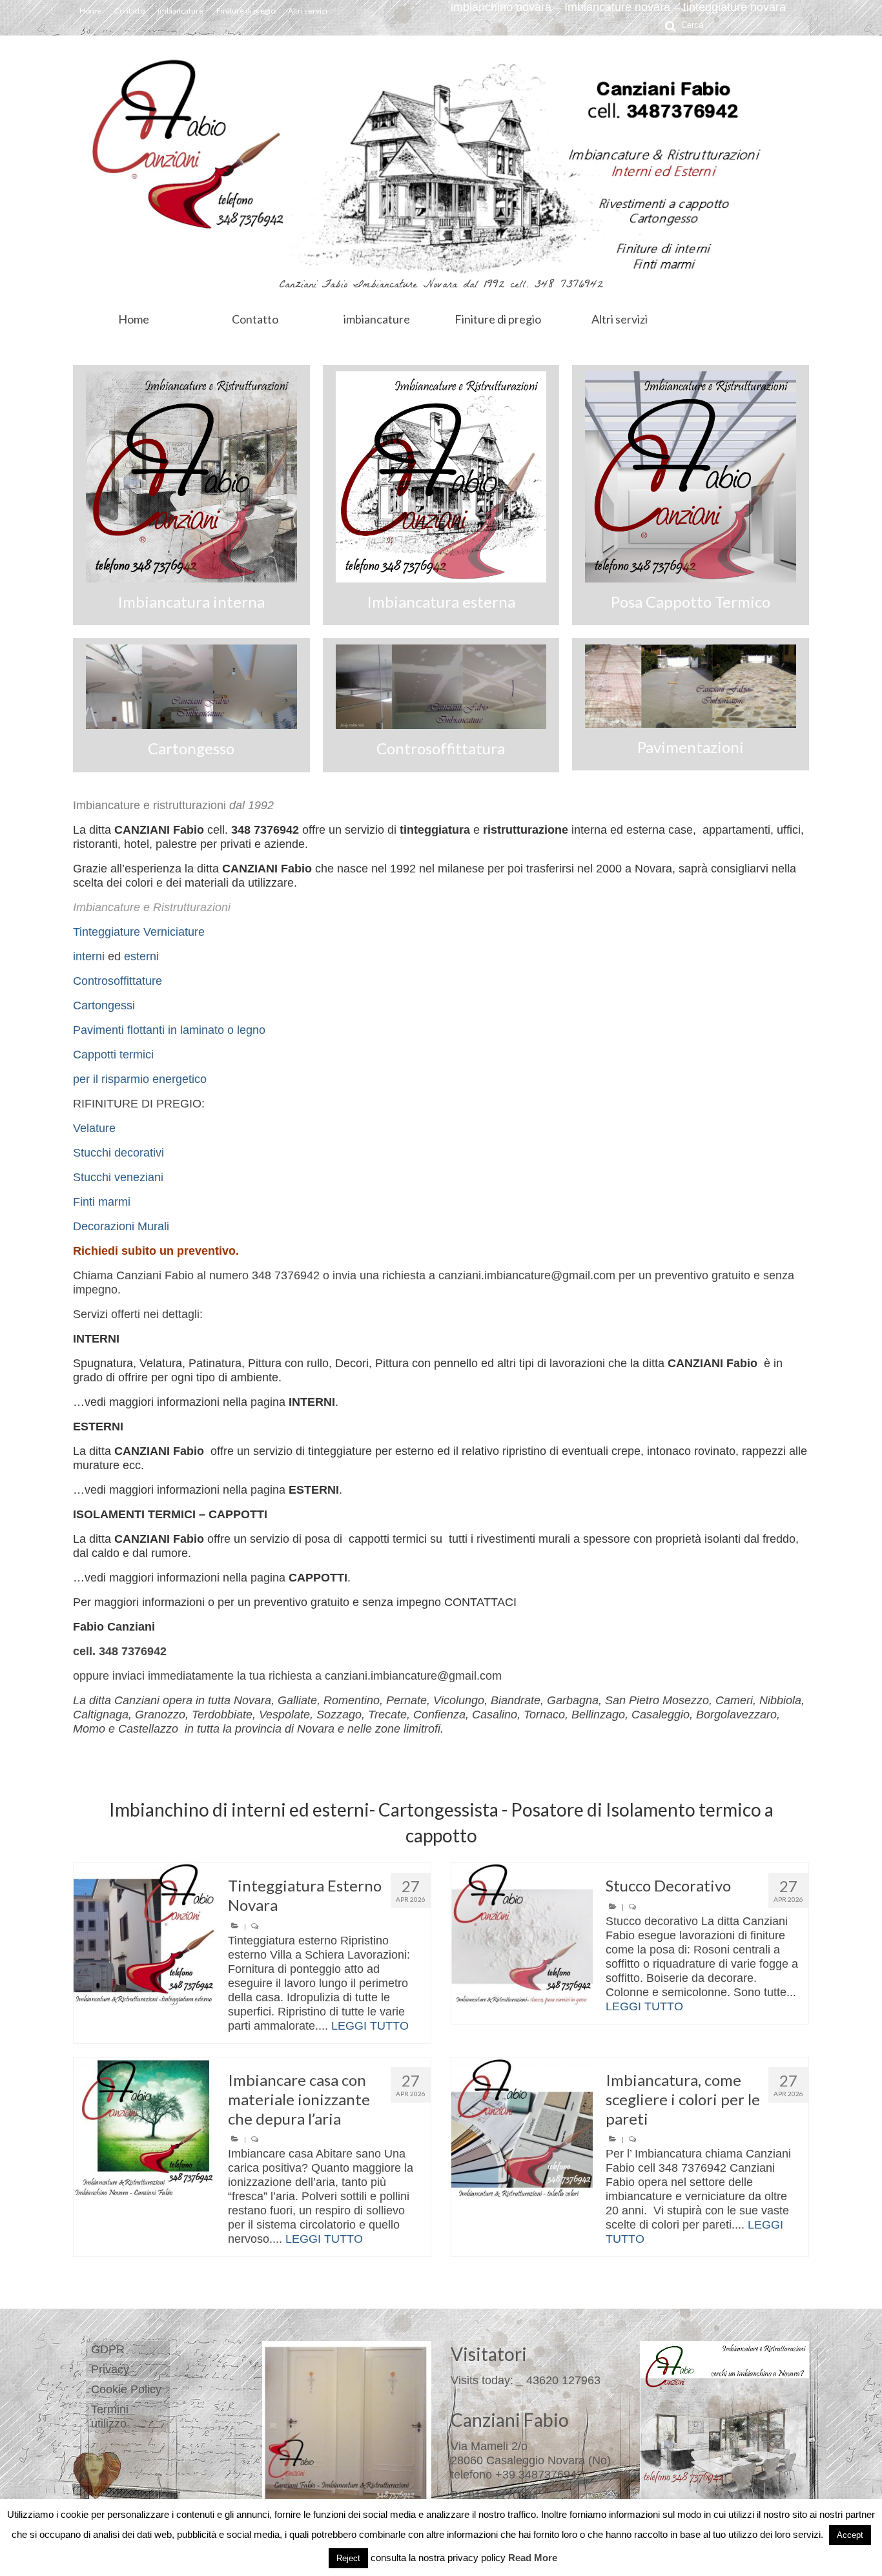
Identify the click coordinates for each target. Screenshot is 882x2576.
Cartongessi (104, 1005)
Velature (94, 1128)
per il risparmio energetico (140, 1079)
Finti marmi (102, 1202)
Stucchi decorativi (118, 1153)
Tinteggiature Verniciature (139, 932)
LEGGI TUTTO (370, 2026)
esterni (141, 956)
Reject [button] (348, 2558)
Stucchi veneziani (118, 1177)
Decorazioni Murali (121, 1226)
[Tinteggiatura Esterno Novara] (144, 1934)
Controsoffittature (118, 981)
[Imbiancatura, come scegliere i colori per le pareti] (522, 2128)
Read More (533, 2558)
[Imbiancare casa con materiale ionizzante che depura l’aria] (144, 2128)
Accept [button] (850, 2535)
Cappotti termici (113, 1055)
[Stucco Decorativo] (522, 1934)
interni (89, 956)
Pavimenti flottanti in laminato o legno (169, 1030)
